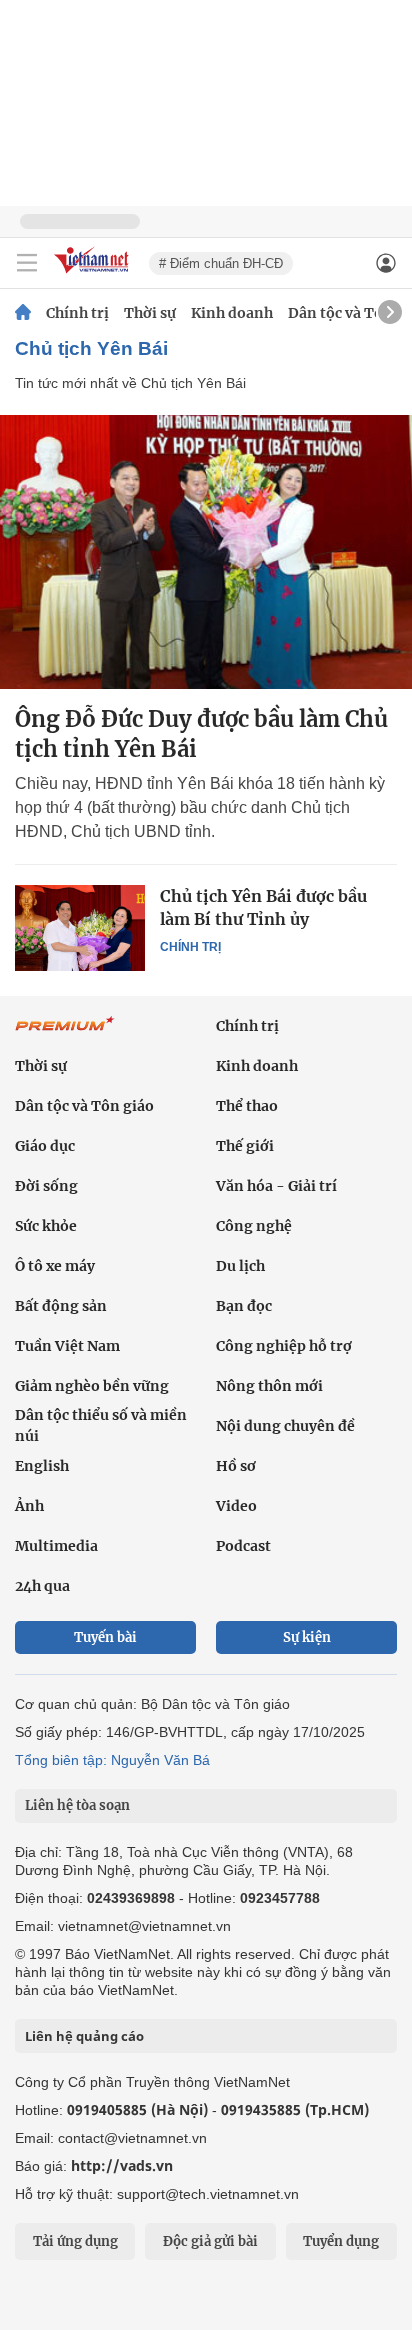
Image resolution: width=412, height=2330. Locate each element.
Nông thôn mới (269, 1386)
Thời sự (150, 313)
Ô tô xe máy (55, 1266)
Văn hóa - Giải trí (276, 1186)
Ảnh (29, 1506)
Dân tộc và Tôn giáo (84, 1106)
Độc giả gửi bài (210, 2241)
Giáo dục (45, 1146)
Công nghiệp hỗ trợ (284, 1346)
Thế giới (245, 1146)
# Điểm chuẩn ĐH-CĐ (221, 263)
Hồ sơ (236, 1466)
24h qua (42, 1586)
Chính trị (77, 313)
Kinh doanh (232, 313)
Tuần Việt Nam (67, 1346)
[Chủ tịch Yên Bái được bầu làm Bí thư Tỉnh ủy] (80, 928)
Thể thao (247, 1106)
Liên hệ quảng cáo (84, 2036)
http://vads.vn (122, 2165)
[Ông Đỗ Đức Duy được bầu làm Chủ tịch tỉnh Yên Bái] (206, 552)
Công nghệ (254, 1226)
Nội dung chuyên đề (285, 1426)
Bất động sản (61, 1306)
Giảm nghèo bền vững (92, 1386)
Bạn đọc (244, 1306)
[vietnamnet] (94, 274)
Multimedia (56, 1546)
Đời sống (46, 1186)
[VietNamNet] (23, 313)
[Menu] (27, 263)
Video (236, 1506)
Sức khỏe (46, 1226)
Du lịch (240, 1266)
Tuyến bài (105, 1637)
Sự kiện (307, 1637)
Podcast (243, 1546)
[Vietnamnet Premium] (65, 1034)
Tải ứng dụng (75, 2241)
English (42, 1466)
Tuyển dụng (341, 2241)
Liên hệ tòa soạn (77, 1805)
